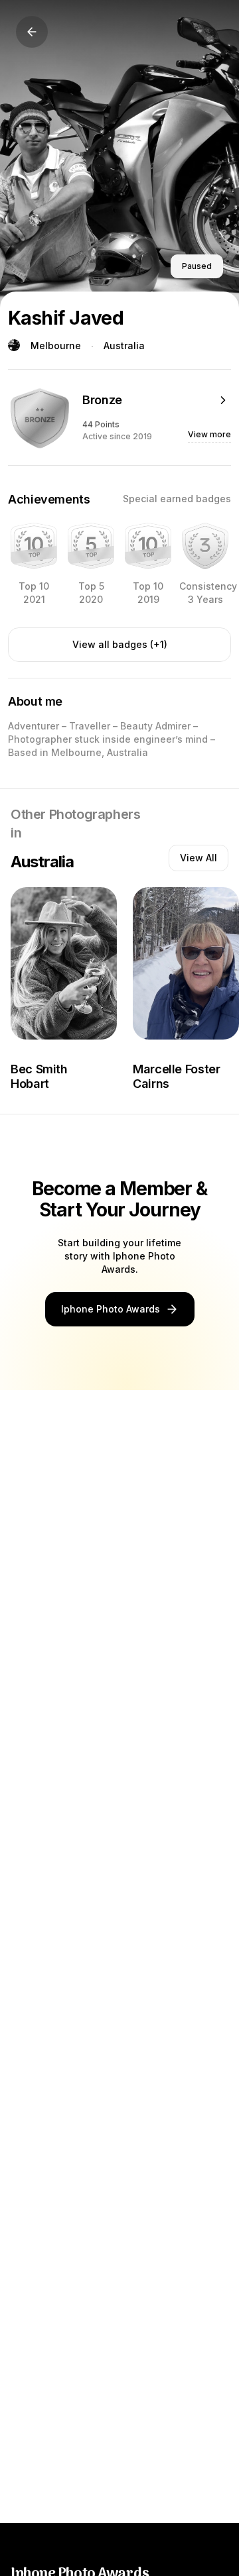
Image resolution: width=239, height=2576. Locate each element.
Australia (124, 346)
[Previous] (32, 32)
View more (209, 434)
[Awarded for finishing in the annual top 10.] (34, 546)
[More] (223, 400)
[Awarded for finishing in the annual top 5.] (91, 546)
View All (199, 858)
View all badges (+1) (120, 644)
